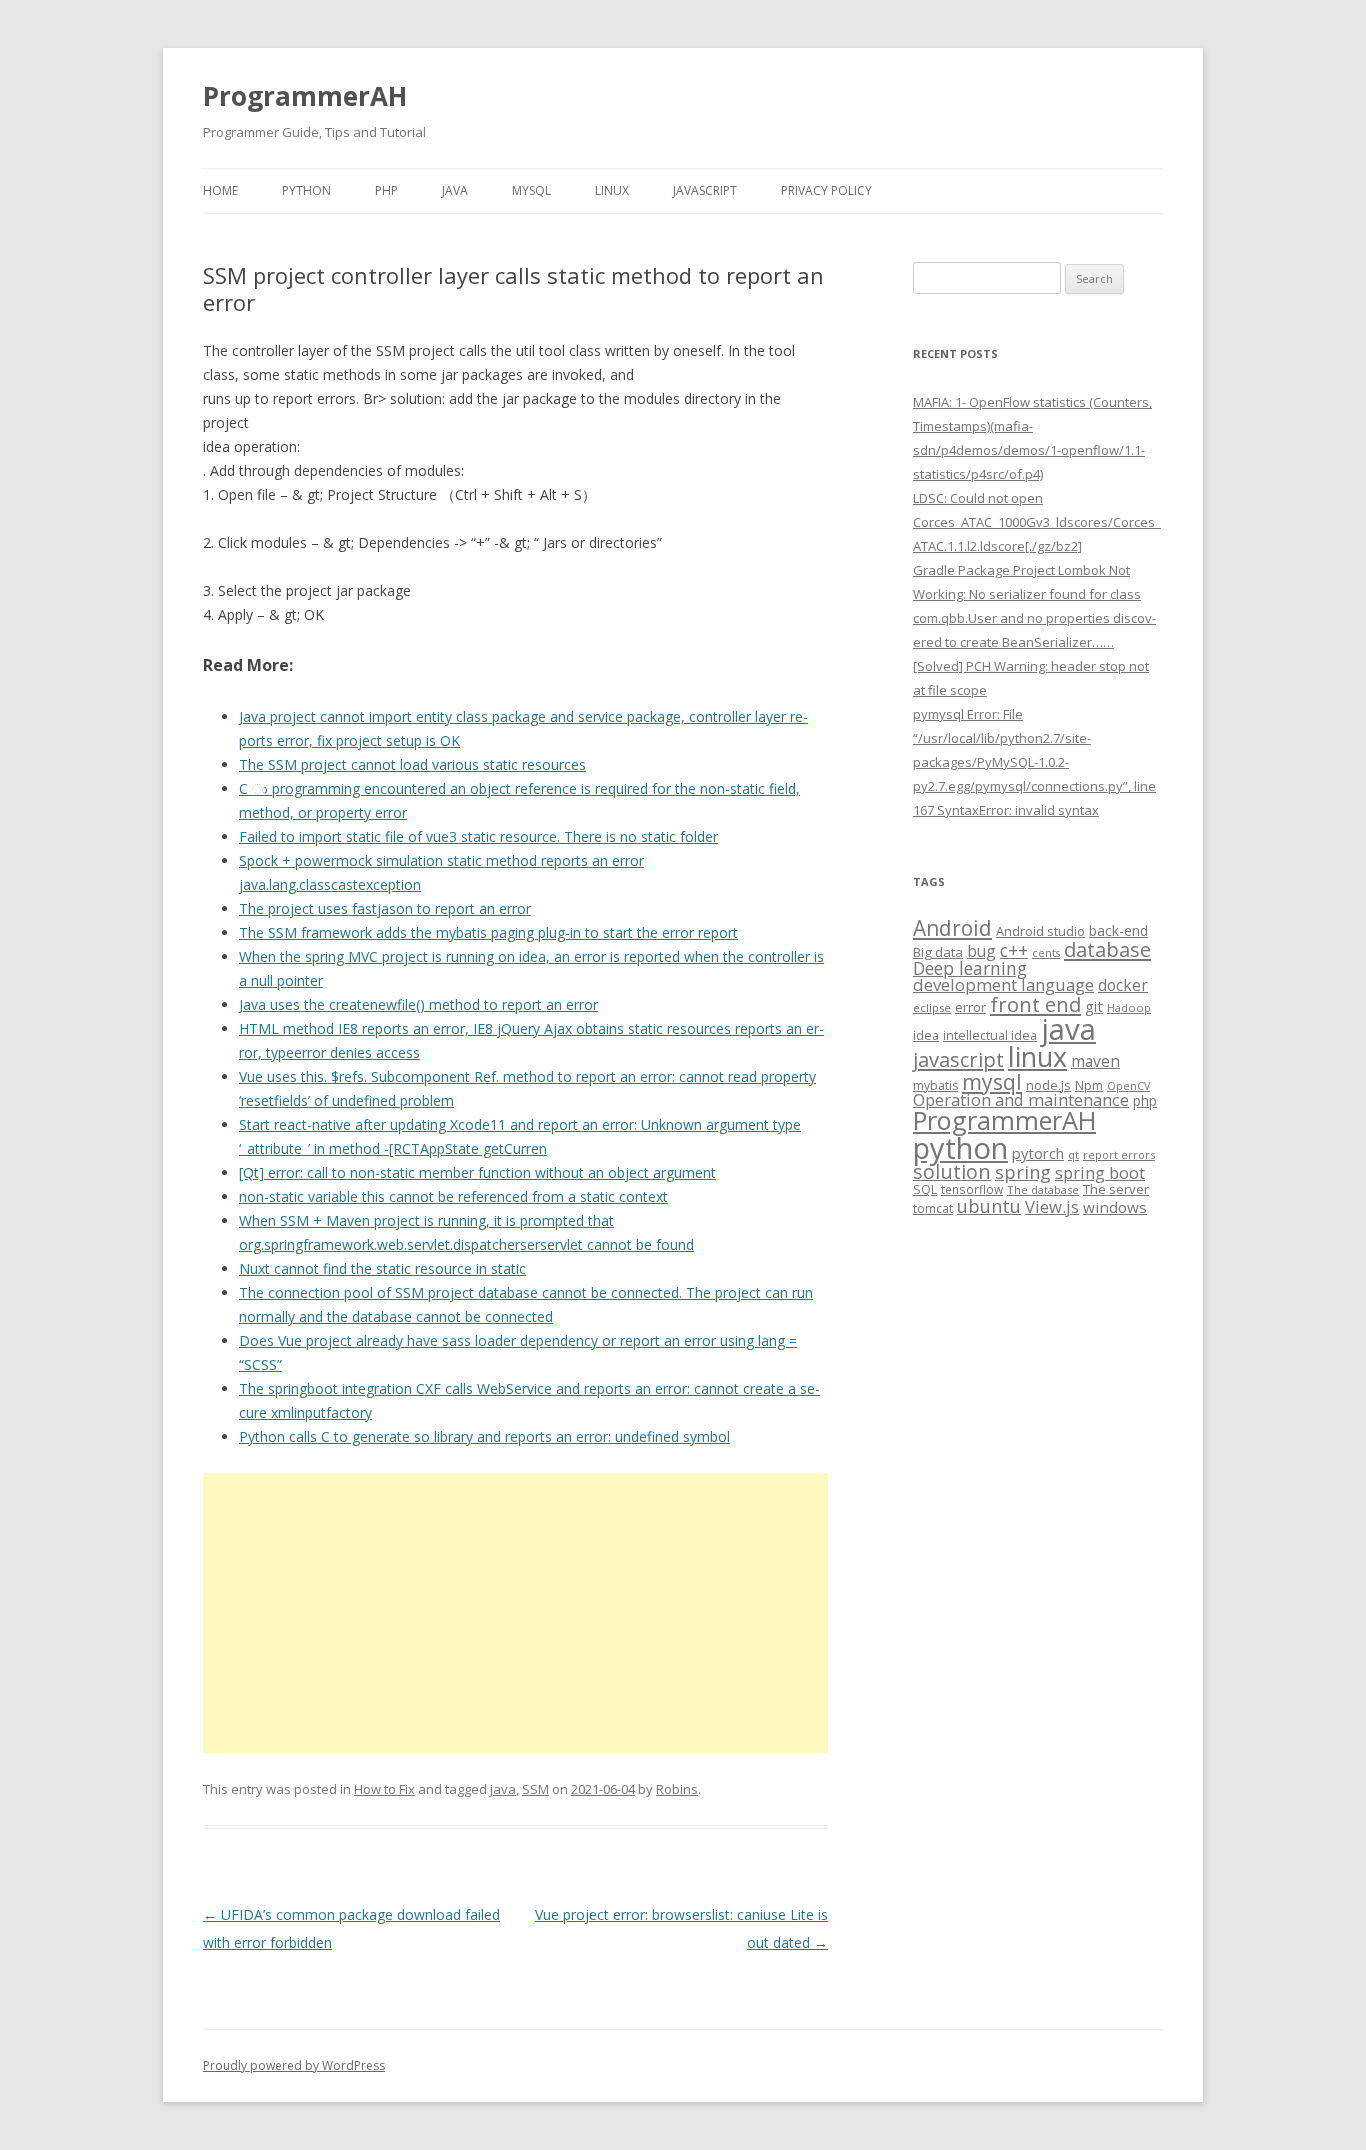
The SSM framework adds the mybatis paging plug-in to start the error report (488, 932)
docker (1123, 985)
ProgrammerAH (305, 96)
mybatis (935, 1085)
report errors (1119, 1154)
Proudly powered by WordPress (294, 2065)
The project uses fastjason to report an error (385, 908)
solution (952, 1171)
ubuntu (989, 1205)
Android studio (1040, 931)
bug (981, 951)
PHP (386, 190)
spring (1023, 1171)
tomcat (933, 1208)
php (1145, 1100)
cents (1046, 952)
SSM (535, 1789)
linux (1037, 1056)
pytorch (1038, 1153)
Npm (1089, 1085)
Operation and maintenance (1021, 1100)
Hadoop (1129, 1007)
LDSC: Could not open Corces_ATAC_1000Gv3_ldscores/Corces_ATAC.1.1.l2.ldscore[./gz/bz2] (1037, 522)
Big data (938, 952)
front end (1035, 1004)
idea (926, 1035)
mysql (992, 1081)
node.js (1048, 1085)
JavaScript (705, 190)
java (503, 1789)
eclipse (932, 1007)
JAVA (455, 190)
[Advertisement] (515, 1613)
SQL (925, 1189)
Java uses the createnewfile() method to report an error (418, 1004)
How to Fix (384, 1789)
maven (1095, 1061)
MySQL (531, 190)
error (970, 1007)
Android (952, 928)
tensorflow (972, 1189)
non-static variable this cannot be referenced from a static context (453, 1196)
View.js (1052, 1206)
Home (220, 190)
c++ (1014, 950)
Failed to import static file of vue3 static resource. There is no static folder (478, 836)
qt (1073, 1154)
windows (1115, 1207)
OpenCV (1128, 1086)
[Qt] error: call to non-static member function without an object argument (477, 1172)
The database (1043, 1189)
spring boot (1100, 1173)
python (960, 1147)
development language (1003, 984)
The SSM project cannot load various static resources (412, 764)
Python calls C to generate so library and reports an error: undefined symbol (484, 1436)
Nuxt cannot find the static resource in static (382, 1268)
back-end (1118, 930)
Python (306, 190)
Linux (612, 190)
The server (1116, 1189)
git (1094, 1006)
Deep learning (970, 968)
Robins (677, 1789)
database (1107, 949)
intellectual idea (990, 1035)
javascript (958, 1059)
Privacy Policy (826, 190)
